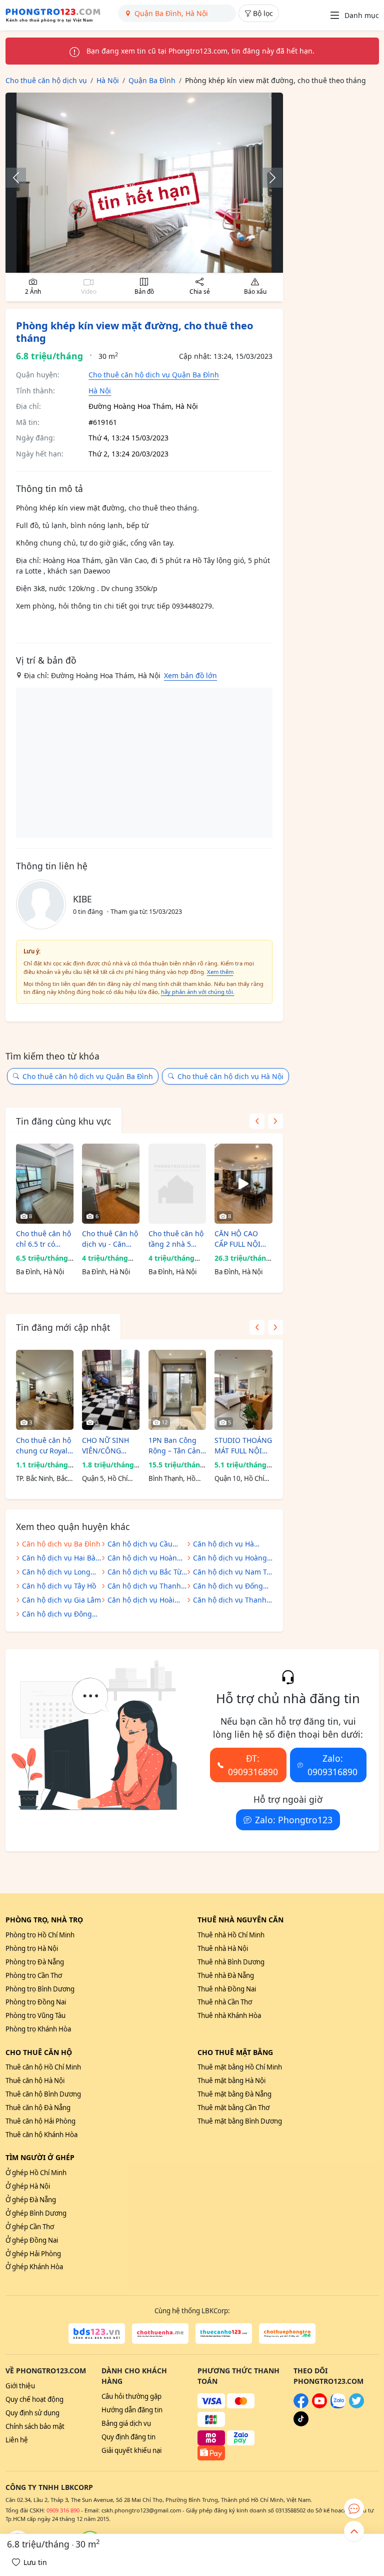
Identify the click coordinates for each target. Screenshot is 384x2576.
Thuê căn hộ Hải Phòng (40, 2121)
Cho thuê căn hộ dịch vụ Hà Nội (230, 1076)
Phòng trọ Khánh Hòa (38, 2029)
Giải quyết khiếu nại (131, 2450)
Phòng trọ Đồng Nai (36, 2002)
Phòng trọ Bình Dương (40, 1989)
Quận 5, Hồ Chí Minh (105, 1479)
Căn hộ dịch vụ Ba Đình (61, 1544)
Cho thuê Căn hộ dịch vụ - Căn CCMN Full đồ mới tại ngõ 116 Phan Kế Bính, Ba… (110, 1239)
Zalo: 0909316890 (332, 1765)
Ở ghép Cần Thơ (30, 2227)
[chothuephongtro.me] (287, 2334)
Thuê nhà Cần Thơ (225, 2002)
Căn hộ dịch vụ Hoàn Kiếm (142, 1559)
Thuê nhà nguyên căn (240, 1920)
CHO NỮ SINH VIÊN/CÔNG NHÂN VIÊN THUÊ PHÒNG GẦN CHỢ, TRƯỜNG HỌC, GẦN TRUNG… (106, 1446)
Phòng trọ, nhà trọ (44, 1920)
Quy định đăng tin (128, 2437)
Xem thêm (220, 972)
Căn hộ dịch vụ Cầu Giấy (140, 1545)
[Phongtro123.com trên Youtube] (319, 2406)
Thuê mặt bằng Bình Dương (240, 2121)
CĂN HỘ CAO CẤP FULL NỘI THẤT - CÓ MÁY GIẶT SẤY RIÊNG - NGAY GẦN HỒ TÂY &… (243, 1239)
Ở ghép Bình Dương (36, 2213)
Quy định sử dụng (32, 2413)
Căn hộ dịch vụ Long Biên (56, 1573)
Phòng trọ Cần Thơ (34, 1975)
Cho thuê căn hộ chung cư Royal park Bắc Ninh (43, 1446)
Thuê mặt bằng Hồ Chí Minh (240, 2067)
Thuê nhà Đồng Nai (227, 1989)
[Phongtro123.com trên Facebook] (301, 2406)
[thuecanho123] (224, 2334)
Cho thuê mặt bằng (235, 2052)
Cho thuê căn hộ (39, 2052)
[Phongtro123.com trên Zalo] (338, 2406)
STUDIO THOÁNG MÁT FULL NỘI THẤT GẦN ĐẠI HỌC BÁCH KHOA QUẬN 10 (243, 1446)
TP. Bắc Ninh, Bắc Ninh (42, 1479)
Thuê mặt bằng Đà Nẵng (234, 2094)
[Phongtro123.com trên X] (356, 2406)
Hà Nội (100, 391)
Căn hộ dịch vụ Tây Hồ (59, 1586)
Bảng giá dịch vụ (126, 2423)
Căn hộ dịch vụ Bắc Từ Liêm (144, 1573)
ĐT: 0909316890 (253, 1765)
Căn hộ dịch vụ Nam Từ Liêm (232, 1573)
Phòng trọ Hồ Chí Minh (40, 1935)
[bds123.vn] (97, 2334)
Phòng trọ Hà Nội (32, 1948)
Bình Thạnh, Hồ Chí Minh (172, 1479)
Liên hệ (17, 2440)
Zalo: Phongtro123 (294, 1820)
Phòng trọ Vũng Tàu (35, 2015)
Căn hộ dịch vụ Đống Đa (228, 1587)
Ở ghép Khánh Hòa (34, 2267)
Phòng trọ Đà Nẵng (35, 1962)
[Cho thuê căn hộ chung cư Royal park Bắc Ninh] (45, 1390)
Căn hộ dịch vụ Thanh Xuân (144, 1587)
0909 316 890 (63, 2510)
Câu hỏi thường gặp (131, 2396)
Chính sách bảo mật (35, 2426)
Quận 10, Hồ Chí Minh (239, 1479)
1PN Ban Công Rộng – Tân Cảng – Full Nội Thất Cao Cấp (177, 1446)
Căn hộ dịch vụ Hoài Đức (141, 1601)
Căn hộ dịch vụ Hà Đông (223, 1545)
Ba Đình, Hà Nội (40, 1272)
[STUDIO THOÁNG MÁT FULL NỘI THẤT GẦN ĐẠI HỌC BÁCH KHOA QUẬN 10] (243, 1390)
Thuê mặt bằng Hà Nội (231, 2081)
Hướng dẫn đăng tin (132, 2410)
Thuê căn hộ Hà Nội (35, 2081)
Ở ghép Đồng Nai (32, 2240)
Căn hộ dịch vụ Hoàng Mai (230, 1559)
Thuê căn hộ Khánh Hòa (41, 2135)
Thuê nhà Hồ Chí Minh (231, 1935)
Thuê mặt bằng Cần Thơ (233, 2108)
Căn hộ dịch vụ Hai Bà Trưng (59, 1559)
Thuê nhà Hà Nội (223, 1948)
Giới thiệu (20, 2386)
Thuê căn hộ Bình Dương (43, 2094)
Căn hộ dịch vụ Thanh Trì (230, 1601)
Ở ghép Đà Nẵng (31, 2200)
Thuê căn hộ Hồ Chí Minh (43, 2067)
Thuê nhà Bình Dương (231, 1962)
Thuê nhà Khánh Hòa (229, 2015)
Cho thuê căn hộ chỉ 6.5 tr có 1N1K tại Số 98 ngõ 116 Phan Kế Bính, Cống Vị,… (44, 1239)
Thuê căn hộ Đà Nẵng (38, 2108)
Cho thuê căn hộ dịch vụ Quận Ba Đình (154, 375)
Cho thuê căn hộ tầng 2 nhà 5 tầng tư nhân (176, 1239)
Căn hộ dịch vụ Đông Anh (57, 1615)
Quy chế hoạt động (34, 2399)
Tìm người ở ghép (40, 2157)
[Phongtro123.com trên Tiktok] (301, 2424)
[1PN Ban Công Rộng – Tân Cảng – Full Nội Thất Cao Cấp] (177, 1390)
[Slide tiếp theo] (267, 178)
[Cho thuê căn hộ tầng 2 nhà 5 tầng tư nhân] (177, 1184)
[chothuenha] (160, 2334)
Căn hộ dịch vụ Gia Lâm (61, 1600)
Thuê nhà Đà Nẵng (226, 1975)
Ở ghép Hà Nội (28, 2186)
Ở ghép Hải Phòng (33, 2254)
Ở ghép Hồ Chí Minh (36, 2173)
